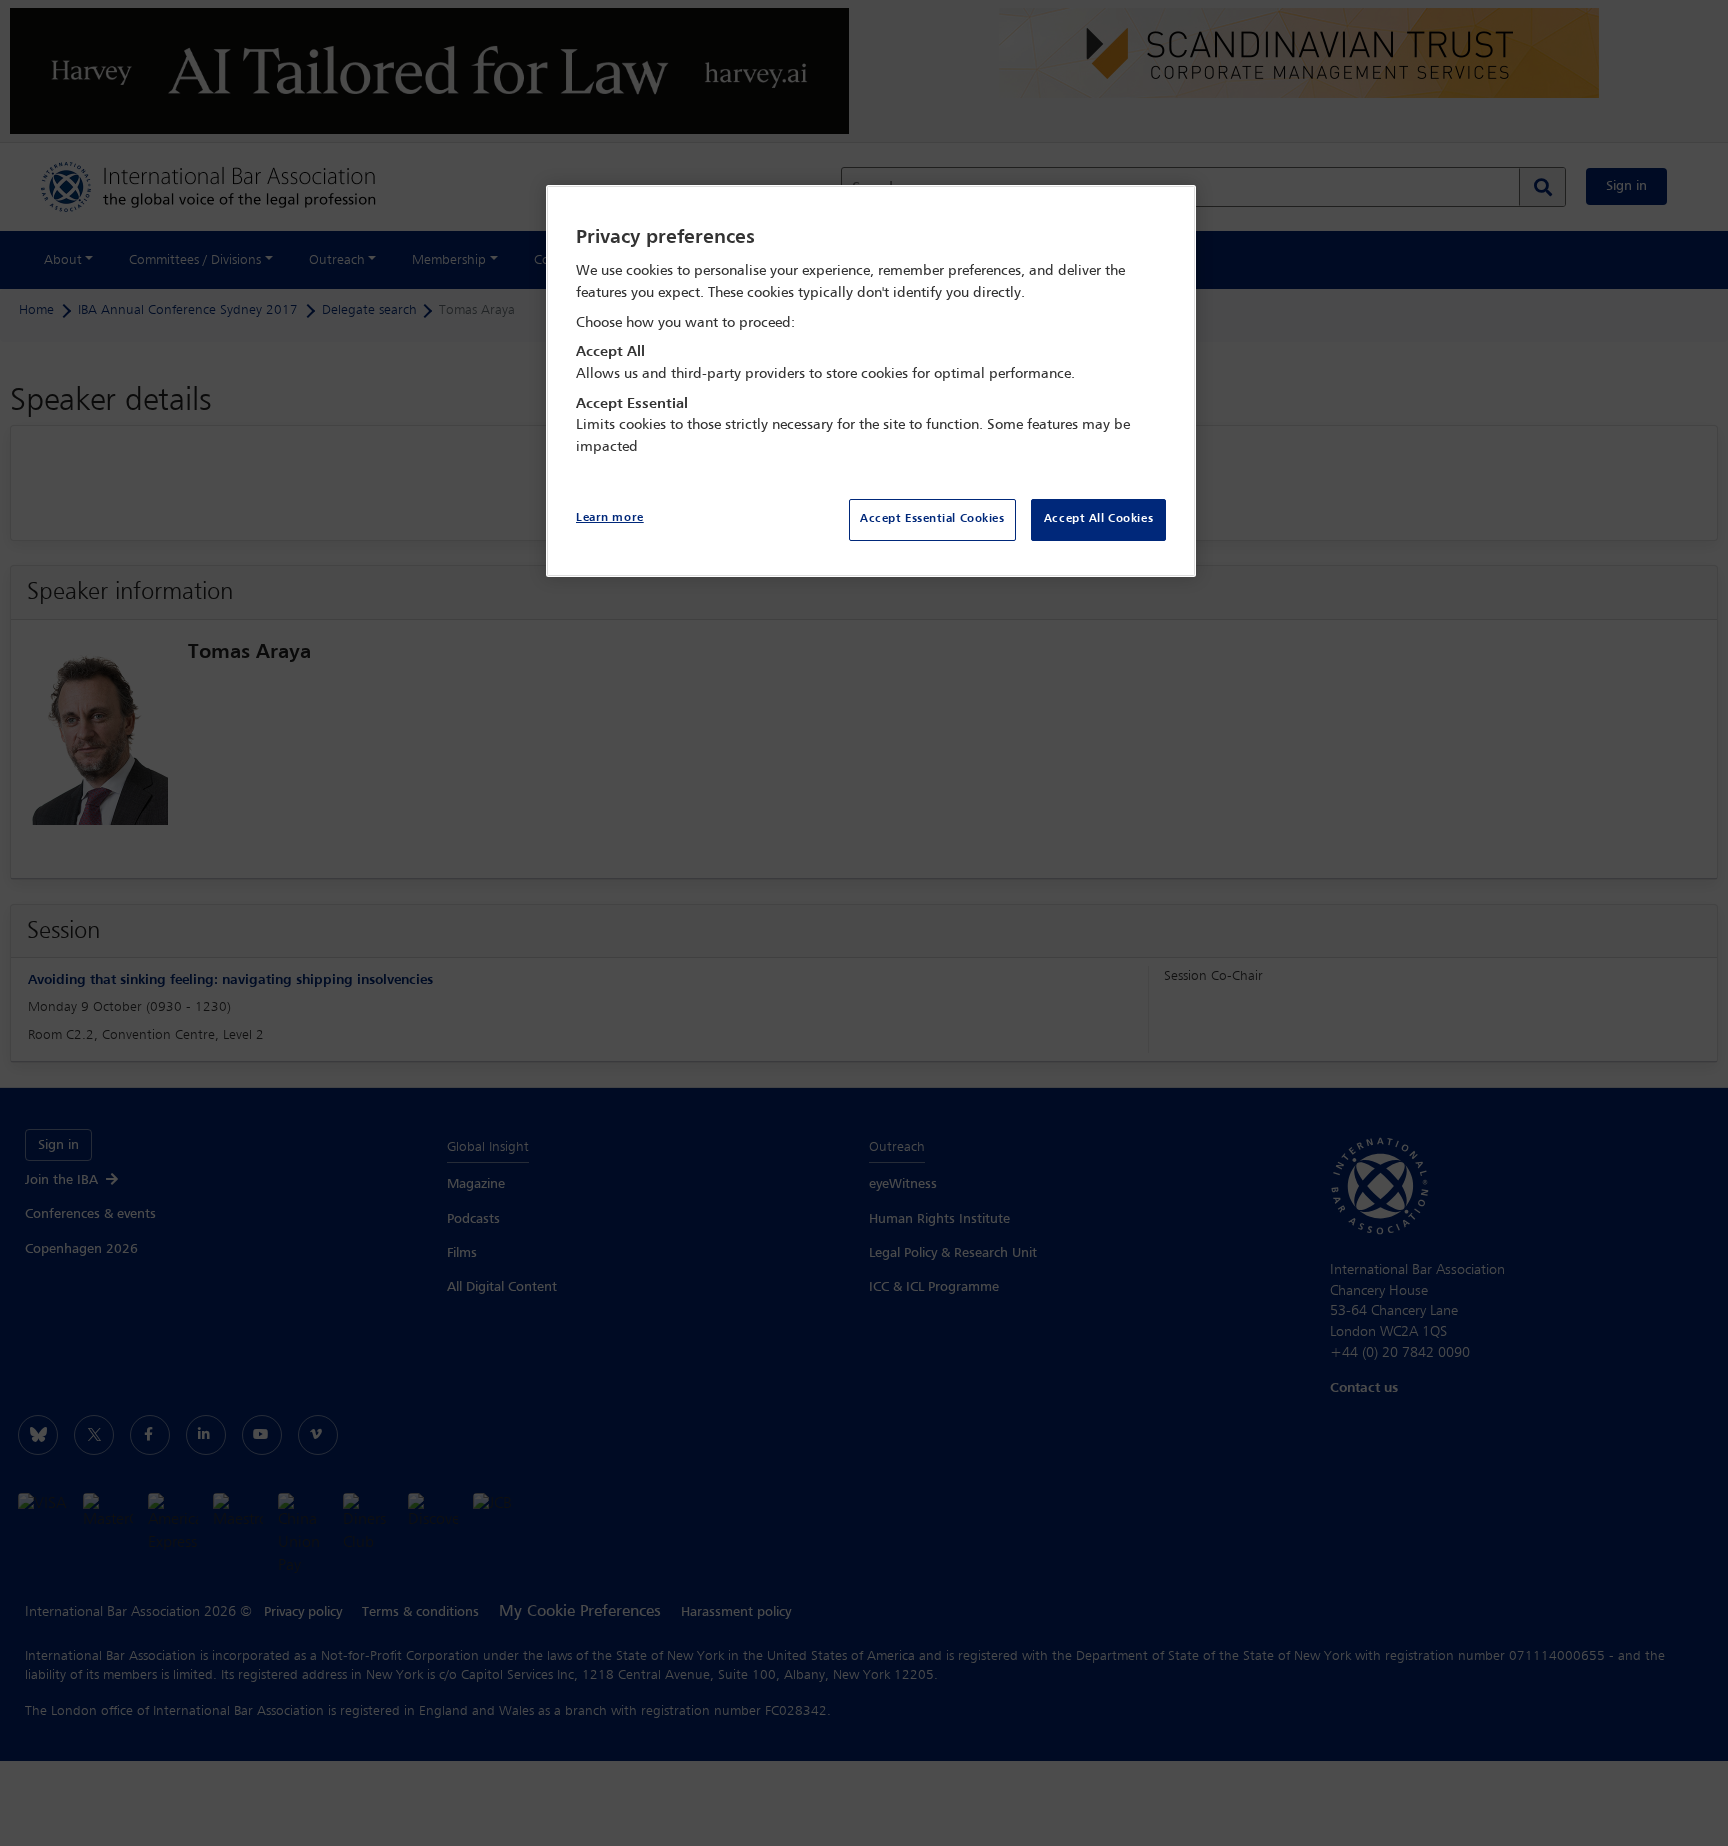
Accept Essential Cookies (932, 519)
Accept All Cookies (1098, 519)
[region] (871, 381)
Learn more (610, 518)
